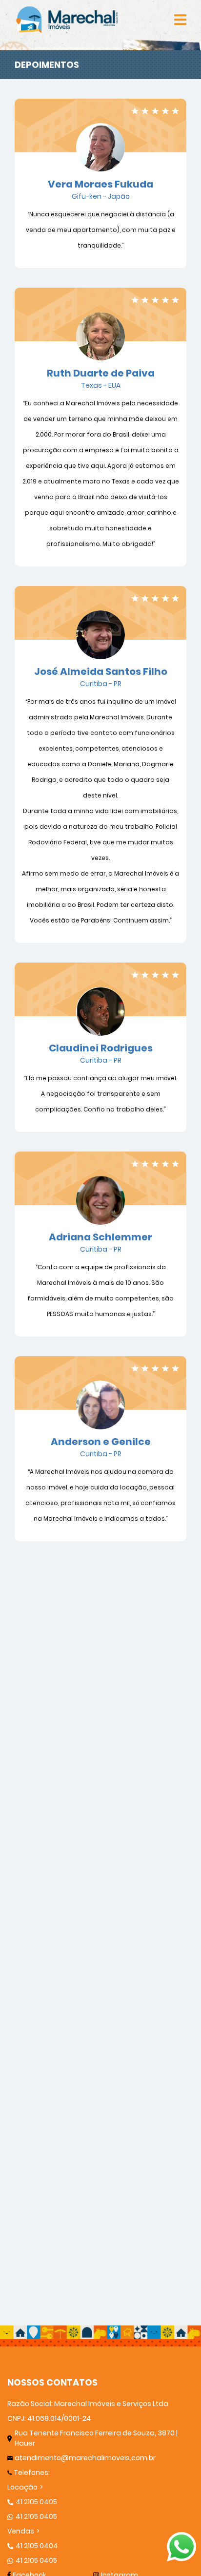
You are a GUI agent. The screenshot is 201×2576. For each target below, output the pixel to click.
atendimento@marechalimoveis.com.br (85, 2458)
